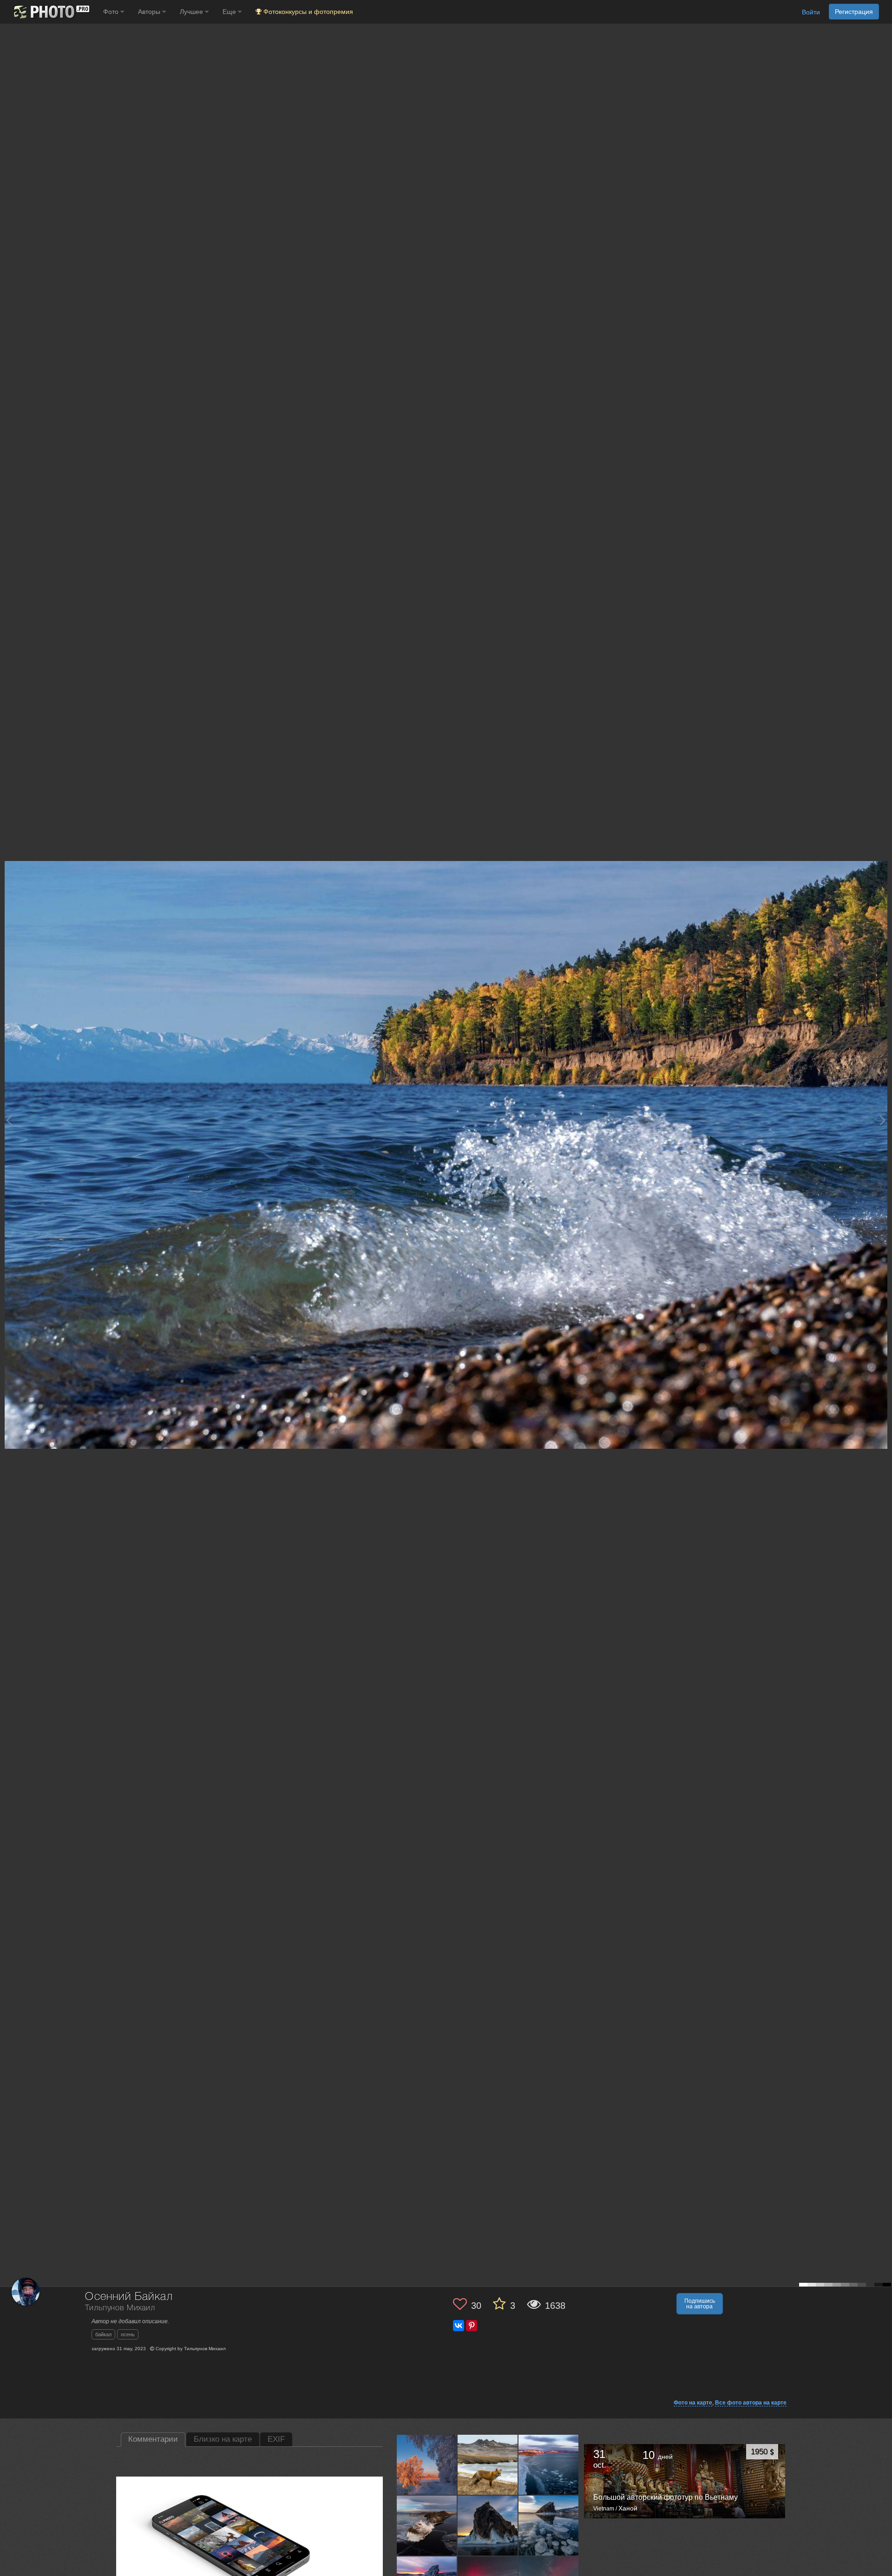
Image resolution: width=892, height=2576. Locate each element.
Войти (811, 12)
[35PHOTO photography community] (50, 12)
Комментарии (153, 2439)
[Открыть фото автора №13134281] (549, 2525)
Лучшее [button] (192, 12)
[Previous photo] (9, 1120)
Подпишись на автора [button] (700, 2304)
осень (128, 2334)
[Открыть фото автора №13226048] (427, 2464)
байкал (103, 2334)
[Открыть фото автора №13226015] (488, 2464)
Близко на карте (223, 2439)
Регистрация (854, 12)
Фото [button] (112, 12)
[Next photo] (883, 1120)
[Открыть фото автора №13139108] (549, 2464)
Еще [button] (230, 12)
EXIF (276, 2439)
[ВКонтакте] (459, 2326)
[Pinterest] (472, 2326)
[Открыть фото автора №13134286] (427, 2525)
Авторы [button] (150, 12)
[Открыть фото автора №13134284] (488, 2525)
